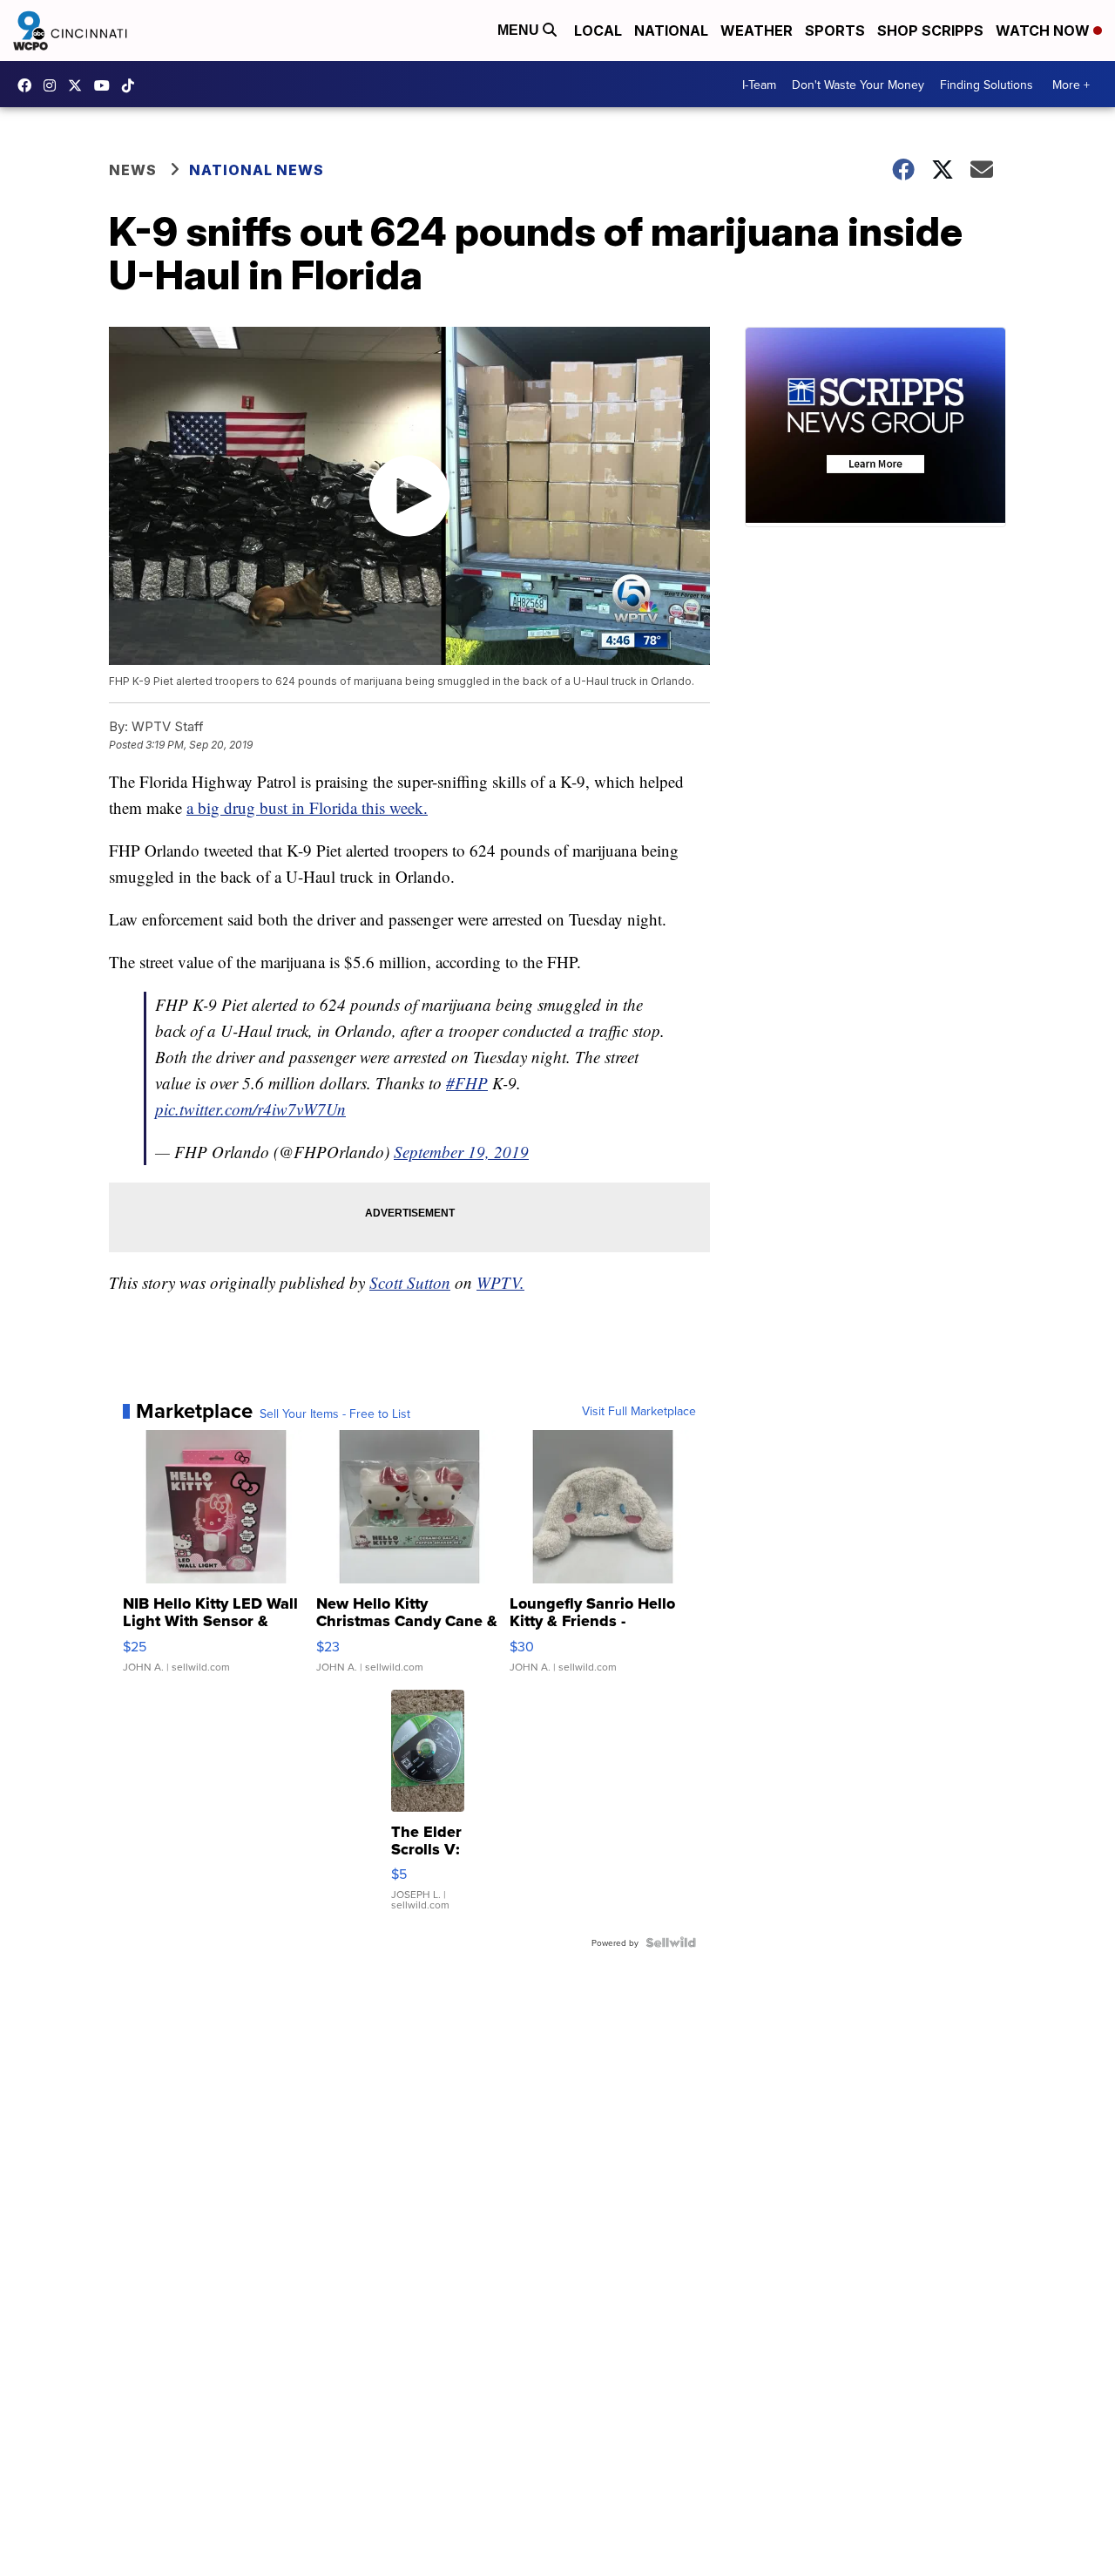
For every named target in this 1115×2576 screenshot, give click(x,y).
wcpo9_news (54, 85)
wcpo (79, 85)
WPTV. (500, 1282)
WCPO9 (29, 85)
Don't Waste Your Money (858, 85)
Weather (757, 31)
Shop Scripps (930, 31)
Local (598, 31)
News (133, 170)
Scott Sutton (410, 1282)
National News (257, 170)
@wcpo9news (132, 85)
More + (1071, 85)
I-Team (759, 85)
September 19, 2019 (461, 1152)
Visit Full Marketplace (639, 1411)
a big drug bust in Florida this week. (307, 807)
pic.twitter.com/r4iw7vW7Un (250, 1109)
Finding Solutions (987, 85)
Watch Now (1044, 31)
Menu (520, 30)
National (671, 31)
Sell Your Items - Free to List (335, 1413)
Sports (835, 31)
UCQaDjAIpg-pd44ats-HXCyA (106, 85)
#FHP (467, 1083)
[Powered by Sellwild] (671, 1942)
